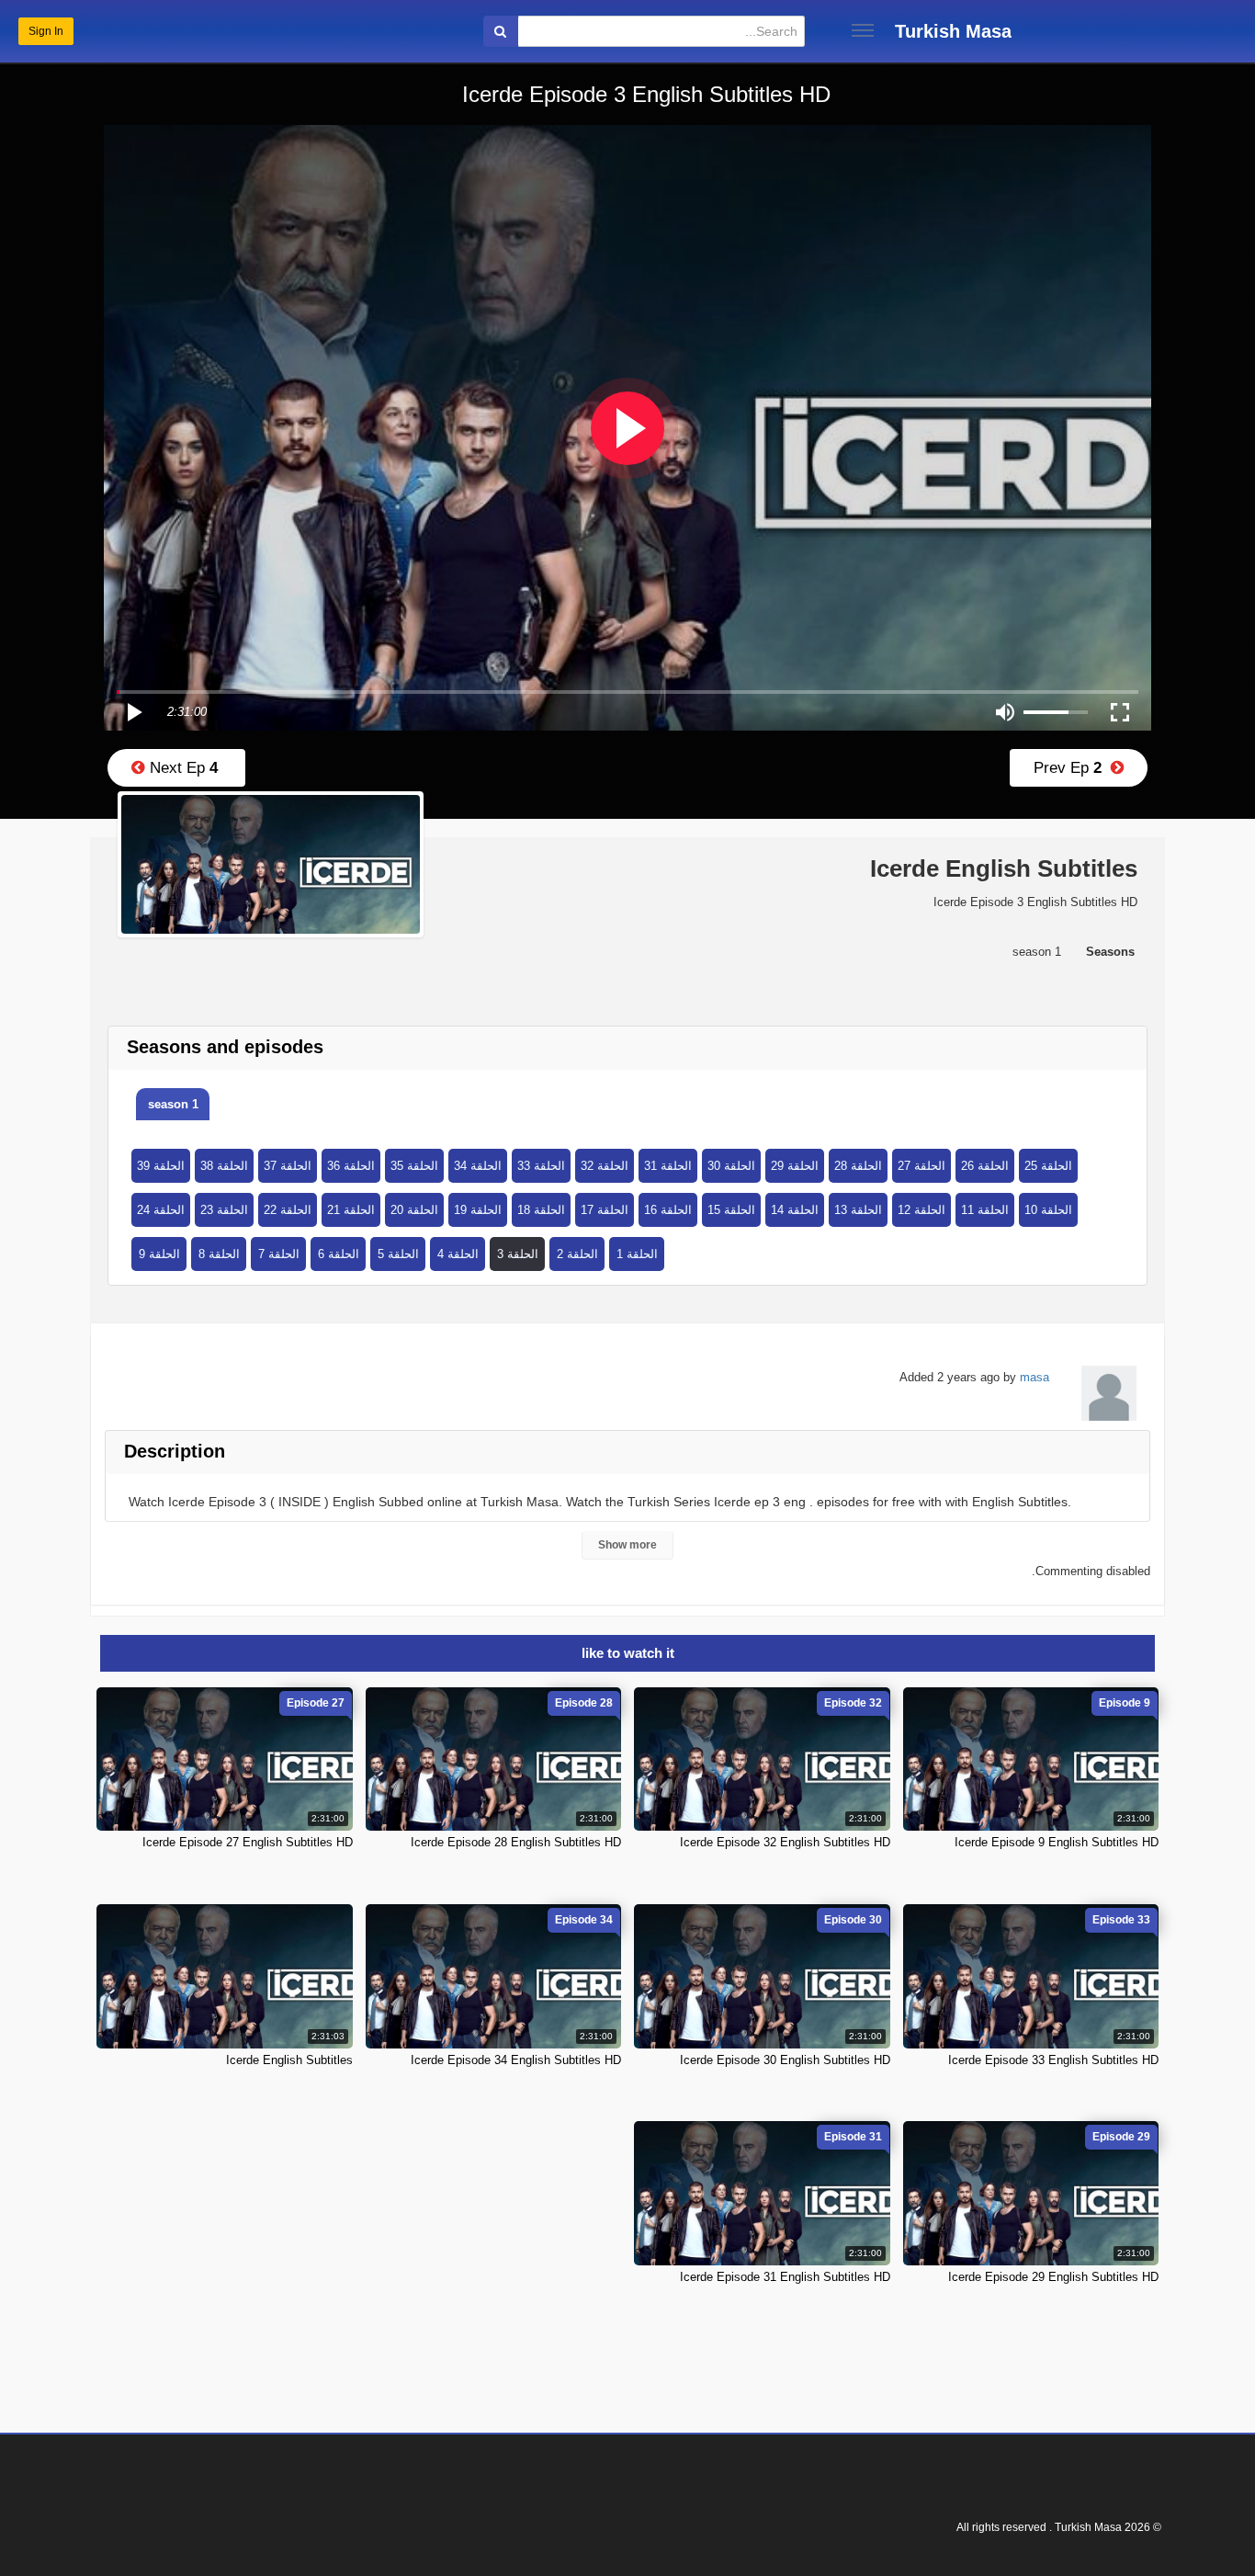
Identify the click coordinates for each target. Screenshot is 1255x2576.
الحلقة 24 (161, 1210)
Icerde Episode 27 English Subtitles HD (248, 1842)
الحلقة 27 (921, 1166)
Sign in (46, 31)
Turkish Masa (953, 31)
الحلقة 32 (605, 1166)
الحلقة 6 (339, 1254)
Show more (627, 1545)
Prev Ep (1072, 768)
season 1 (173, 1104)
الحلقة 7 (279, 1254)
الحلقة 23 (224, 1210)
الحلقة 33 (541, 1166)
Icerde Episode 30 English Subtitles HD (785, 2060)
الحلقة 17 (605, 1210)
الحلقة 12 (921, 1210)
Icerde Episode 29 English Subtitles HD (1053, 2277)
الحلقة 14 (795, 1210)
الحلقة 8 (219, 1254)
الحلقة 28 (858, 1166)
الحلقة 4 (458, 1254)
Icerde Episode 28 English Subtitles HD (516, 1842)
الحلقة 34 (478, 1166)
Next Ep (181, 768)
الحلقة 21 (351, 1210)
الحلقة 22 (288, 1210)
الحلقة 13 (858, 1210)
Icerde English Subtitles (289, 2060)
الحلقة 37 (288, 1166)
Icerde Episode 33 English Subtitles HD (1053, 2060)
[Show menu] (863, 30)
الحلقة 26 (985, 1166)
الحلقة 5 (398, 1254)
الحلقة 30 (731, 1166)
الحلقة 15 (731, 1210)
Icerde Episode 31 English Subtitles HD (785, 2277)
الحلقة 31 (668, 1166)
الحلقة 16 (668, 1210)
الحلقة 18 (541, 1210)
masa (1035, 1377)
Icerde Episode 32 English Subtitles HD (785, 1842)
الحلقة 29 (795, 1166)
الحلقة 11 (985, 1210)
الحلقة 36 (351, 1166)
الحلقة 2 (577, 1254)
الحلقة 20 (414, 1210)
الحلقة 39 (161, 1166)
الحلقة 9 (159, 1254)
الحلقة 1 (637, 1254)
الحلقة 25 (1048, 1166)
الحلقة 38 (224, 1166)
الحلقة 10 (1048, 1210)
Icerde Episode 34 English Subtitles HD (516, 2060)
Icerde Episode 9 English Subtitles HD (1057, 1842)
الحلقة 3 (518, 1254)
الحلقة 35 (414, 1166)
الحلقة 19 (478, 1210)
